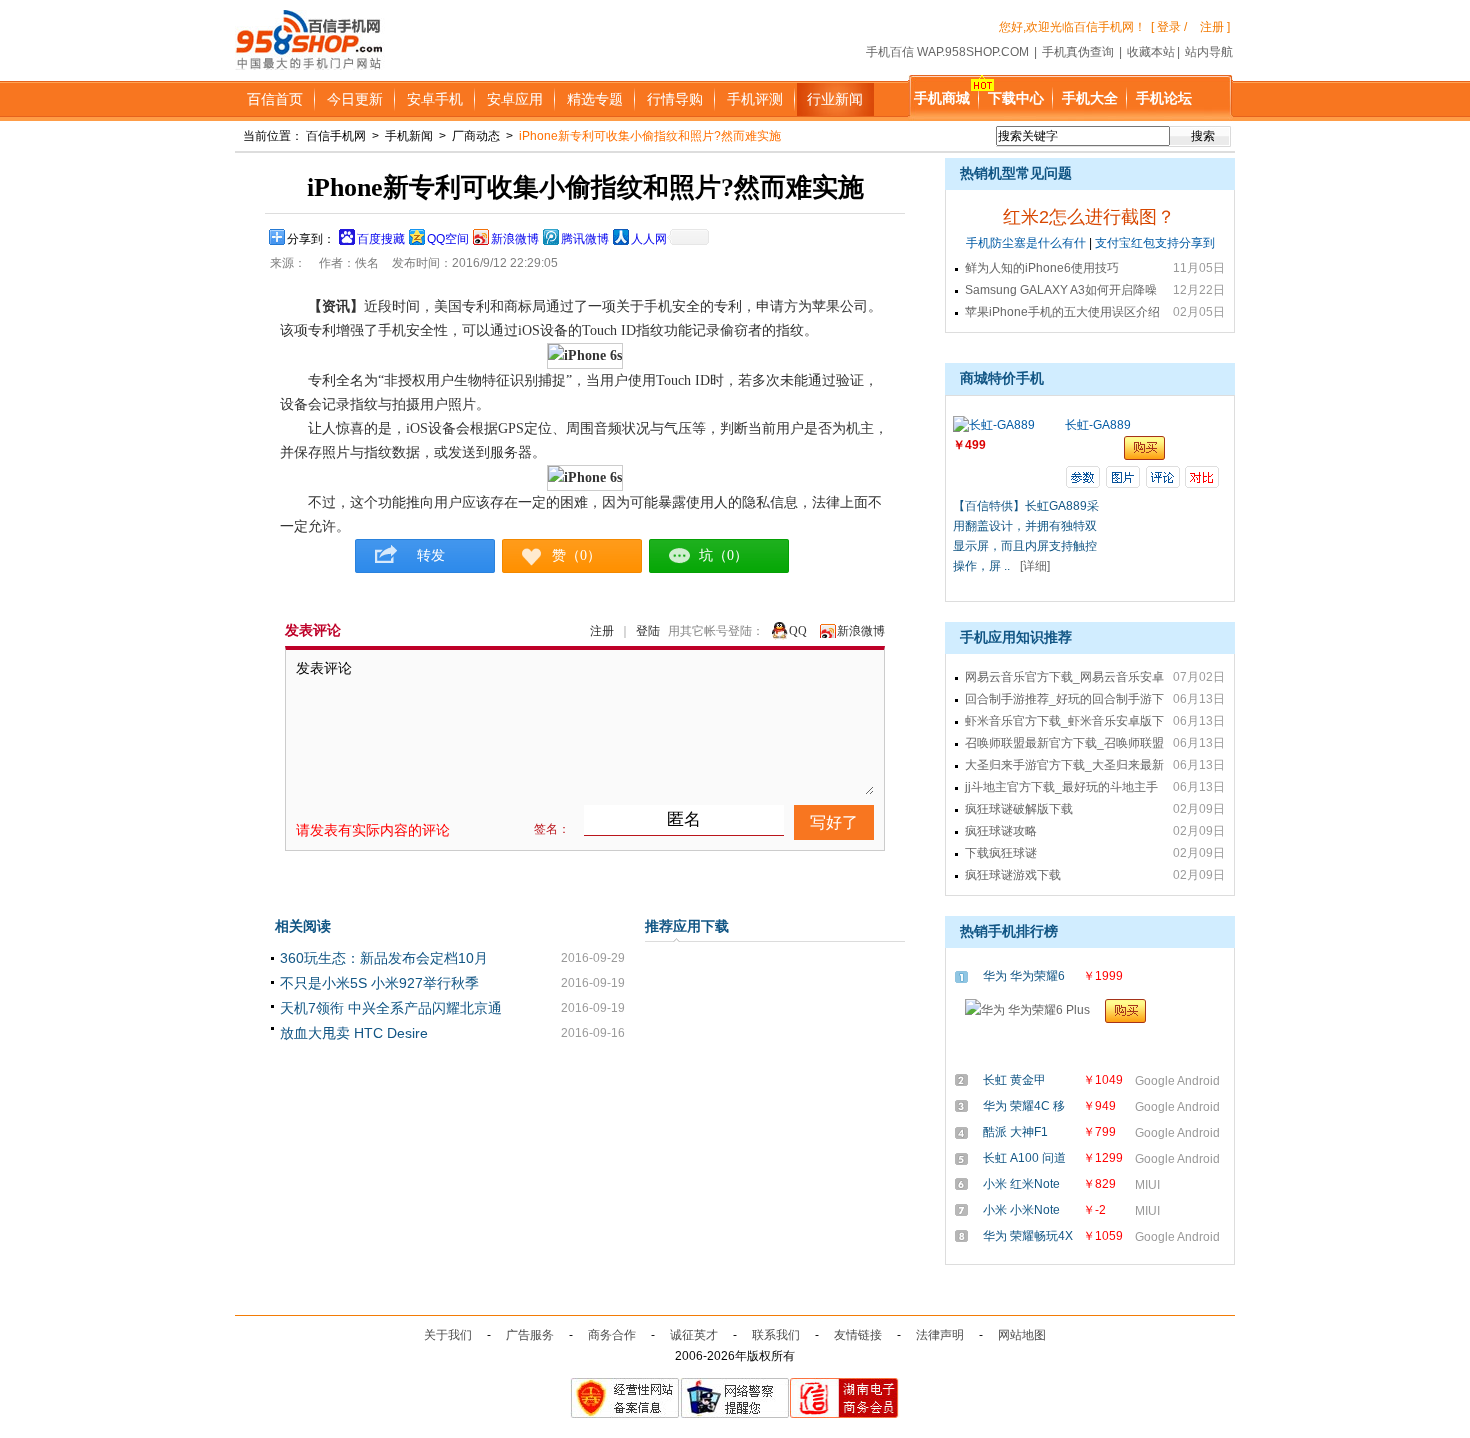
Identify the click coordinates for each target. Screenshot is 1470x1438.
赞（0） (576, 555)
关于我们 (448, 1335)
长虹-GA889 (1098, 425)
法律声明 (940, 1335)
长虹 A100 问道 (1024, 1158)
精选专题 (595, 99)
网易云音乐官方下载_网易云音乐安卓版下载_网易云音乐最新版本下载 (1064, 679)
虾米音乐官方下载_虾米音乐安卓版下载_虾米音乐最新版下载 (1064, 723)
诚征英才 (694, 1335)
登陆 (648, 631)
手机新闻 (409, 136)
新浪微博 (515, 239)
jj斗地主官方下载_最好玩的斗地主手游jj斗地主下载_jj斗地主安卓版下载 (1061, 789)
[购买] (1129, 1011)
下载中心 (1016, 98)
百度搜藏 (381, 239)
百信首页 (275, 99)
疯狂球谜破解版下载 (1019, 809)
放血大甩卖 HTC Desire (354, 1033)
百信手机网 (336, 136)
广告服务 (530, 1335)
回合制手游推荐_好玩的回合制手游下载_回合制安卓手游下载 (1064, 701)
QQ (798, 631)
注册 (602, 631)
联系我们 (776, 1335)
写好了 (834, 822)
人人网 (649, 239)
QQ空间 (448, 239)
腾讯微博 (585, 239)
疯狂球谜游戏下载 (1013, 875)
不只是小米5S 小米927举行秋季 (379, 983)
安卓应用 (515, 99)
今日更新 (355, 99)
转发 (425, 555)
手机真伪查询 (1078, 52)
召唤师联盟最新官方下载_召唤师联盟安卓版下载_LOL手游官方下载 (1064, 745)
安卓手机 (435, 99)
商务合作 (612, 1335)
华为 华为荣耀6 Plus (1024, 978)
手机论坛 (1164, 98)
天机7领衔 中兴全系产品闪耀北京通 (391, 1008)
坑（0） (723, 555)
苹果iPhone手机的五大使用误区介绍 (1062, 312)
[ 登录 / (1169, 27)
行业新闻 (835, 99)
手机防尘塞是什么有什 (1026, 243)
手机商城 (942, 98)
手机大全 (1090, 98)
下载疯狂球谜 (1001, 853)
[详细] (1035, 566)
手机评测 (755, 99)
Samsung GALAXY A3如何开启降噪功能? (1061, 292)
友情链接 (858, 1335)
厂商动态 (476, 136)
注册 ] (1215, 27)
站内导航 (1209, 52)
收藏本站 (1151, 52)
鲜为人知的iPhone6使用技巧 (1042, 268)
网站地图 (1022, 1335)
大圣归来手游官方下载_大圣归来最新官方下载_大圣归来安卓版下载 (1064, 767)
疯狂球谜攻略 (1001, 831)
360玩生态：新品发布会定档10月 (384, 958)
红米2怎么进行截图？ (1089, 217)
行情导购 (675, 99)
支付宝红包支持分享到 (1155, 243)
